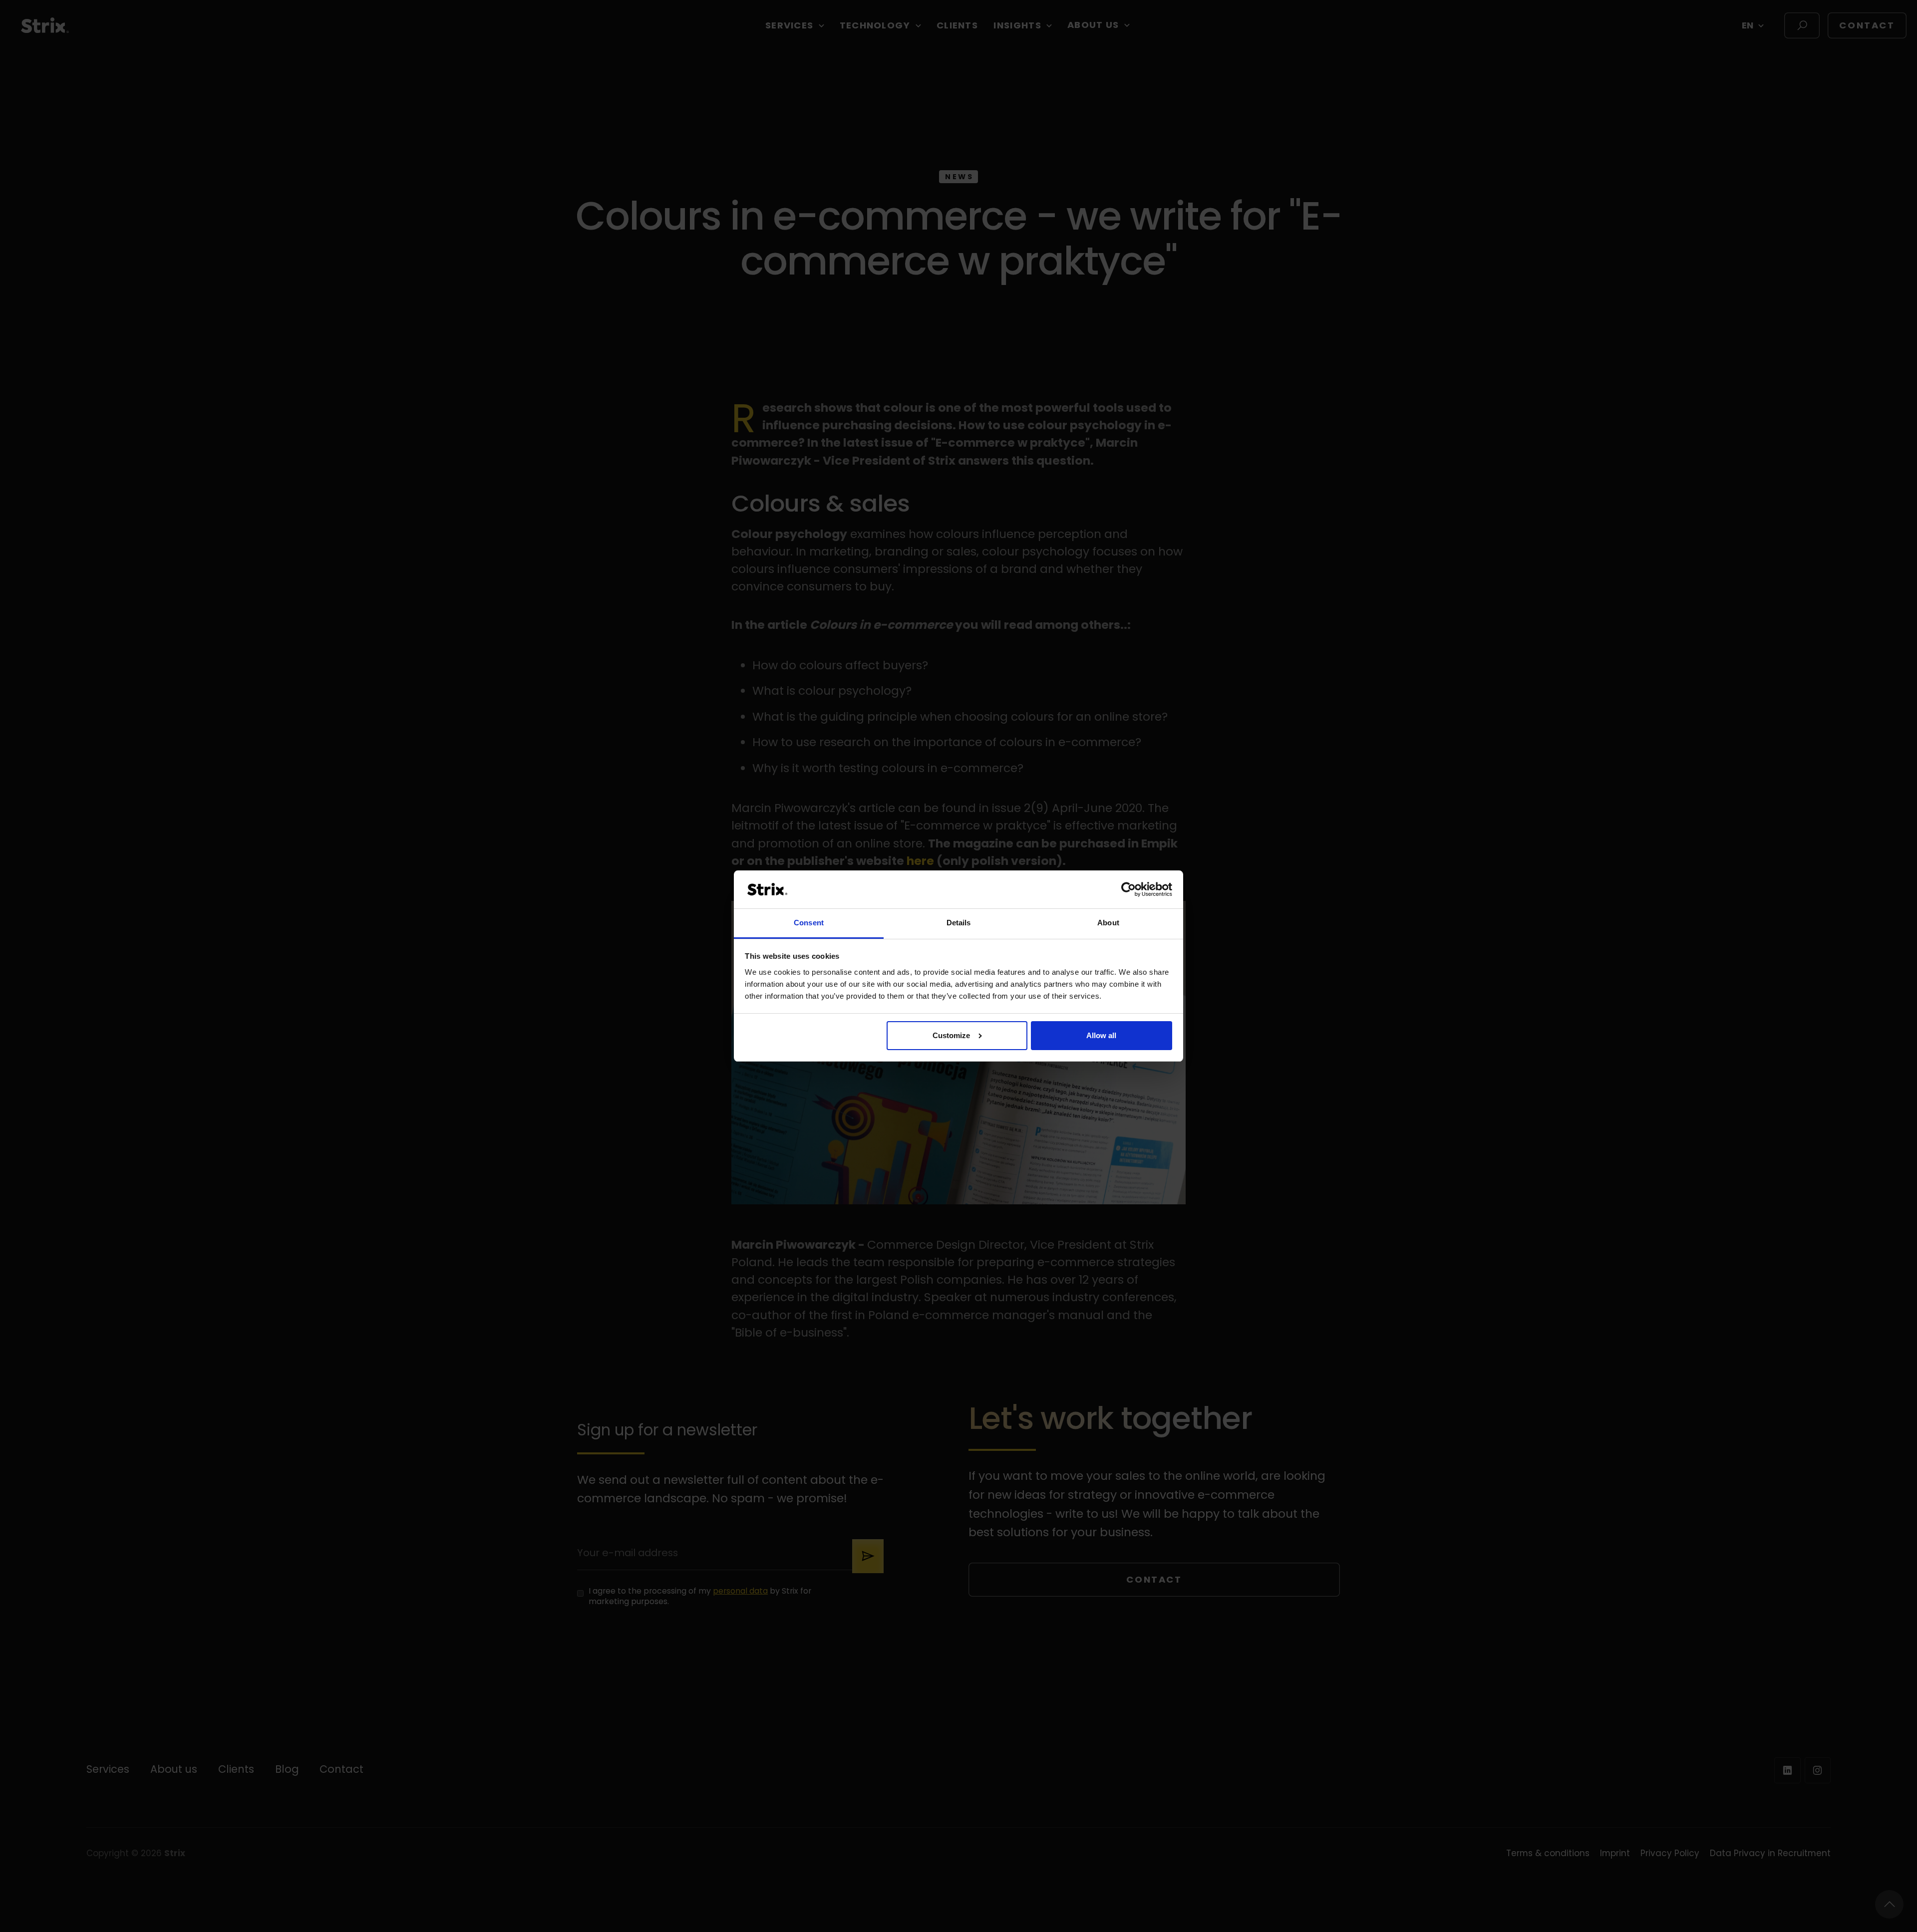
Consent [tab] (809, 923)
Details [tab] (959, 923)
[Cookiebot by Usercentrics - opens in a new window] (1128, 889)
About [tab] (1108, 923)
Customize (951, 1035)
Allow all (1101, 1035)
